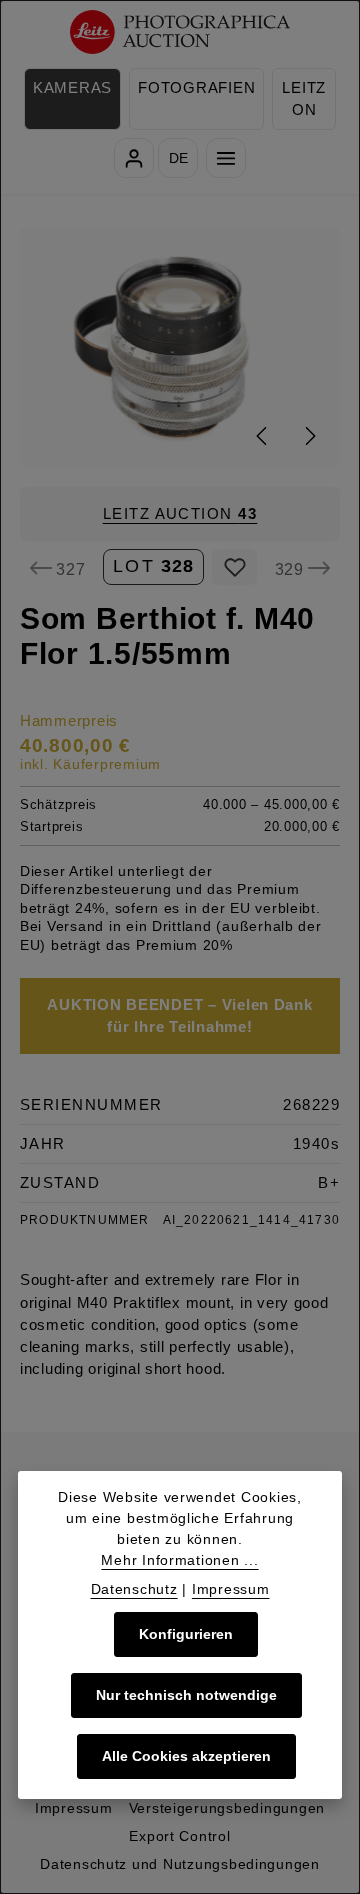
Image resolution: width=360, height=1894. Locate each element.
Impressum (74, 1808)
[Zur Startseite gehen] (180, 32)
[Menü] (226, 158)
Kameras (72, 88)
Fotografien (196, 88)
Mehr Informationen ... (179, 1560)
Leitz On (304, 99)
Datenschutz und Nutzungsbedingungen (180, 1864)
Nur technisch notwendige (186, 1695)
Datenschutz (134, 1589)
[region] (180, 347)
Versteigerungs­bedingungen (227, 1808)
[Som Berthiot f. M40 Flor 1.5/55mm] (180, 347)
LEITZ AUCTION (180, 514)
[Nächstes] (309, 436)
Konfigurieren (186, 1634)
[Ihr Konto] (134, 158)
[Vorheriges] (263, 436)
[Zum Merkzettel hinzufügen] (234, 567)
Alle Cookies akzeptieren (186, 1756)
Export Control (179, 1836)
